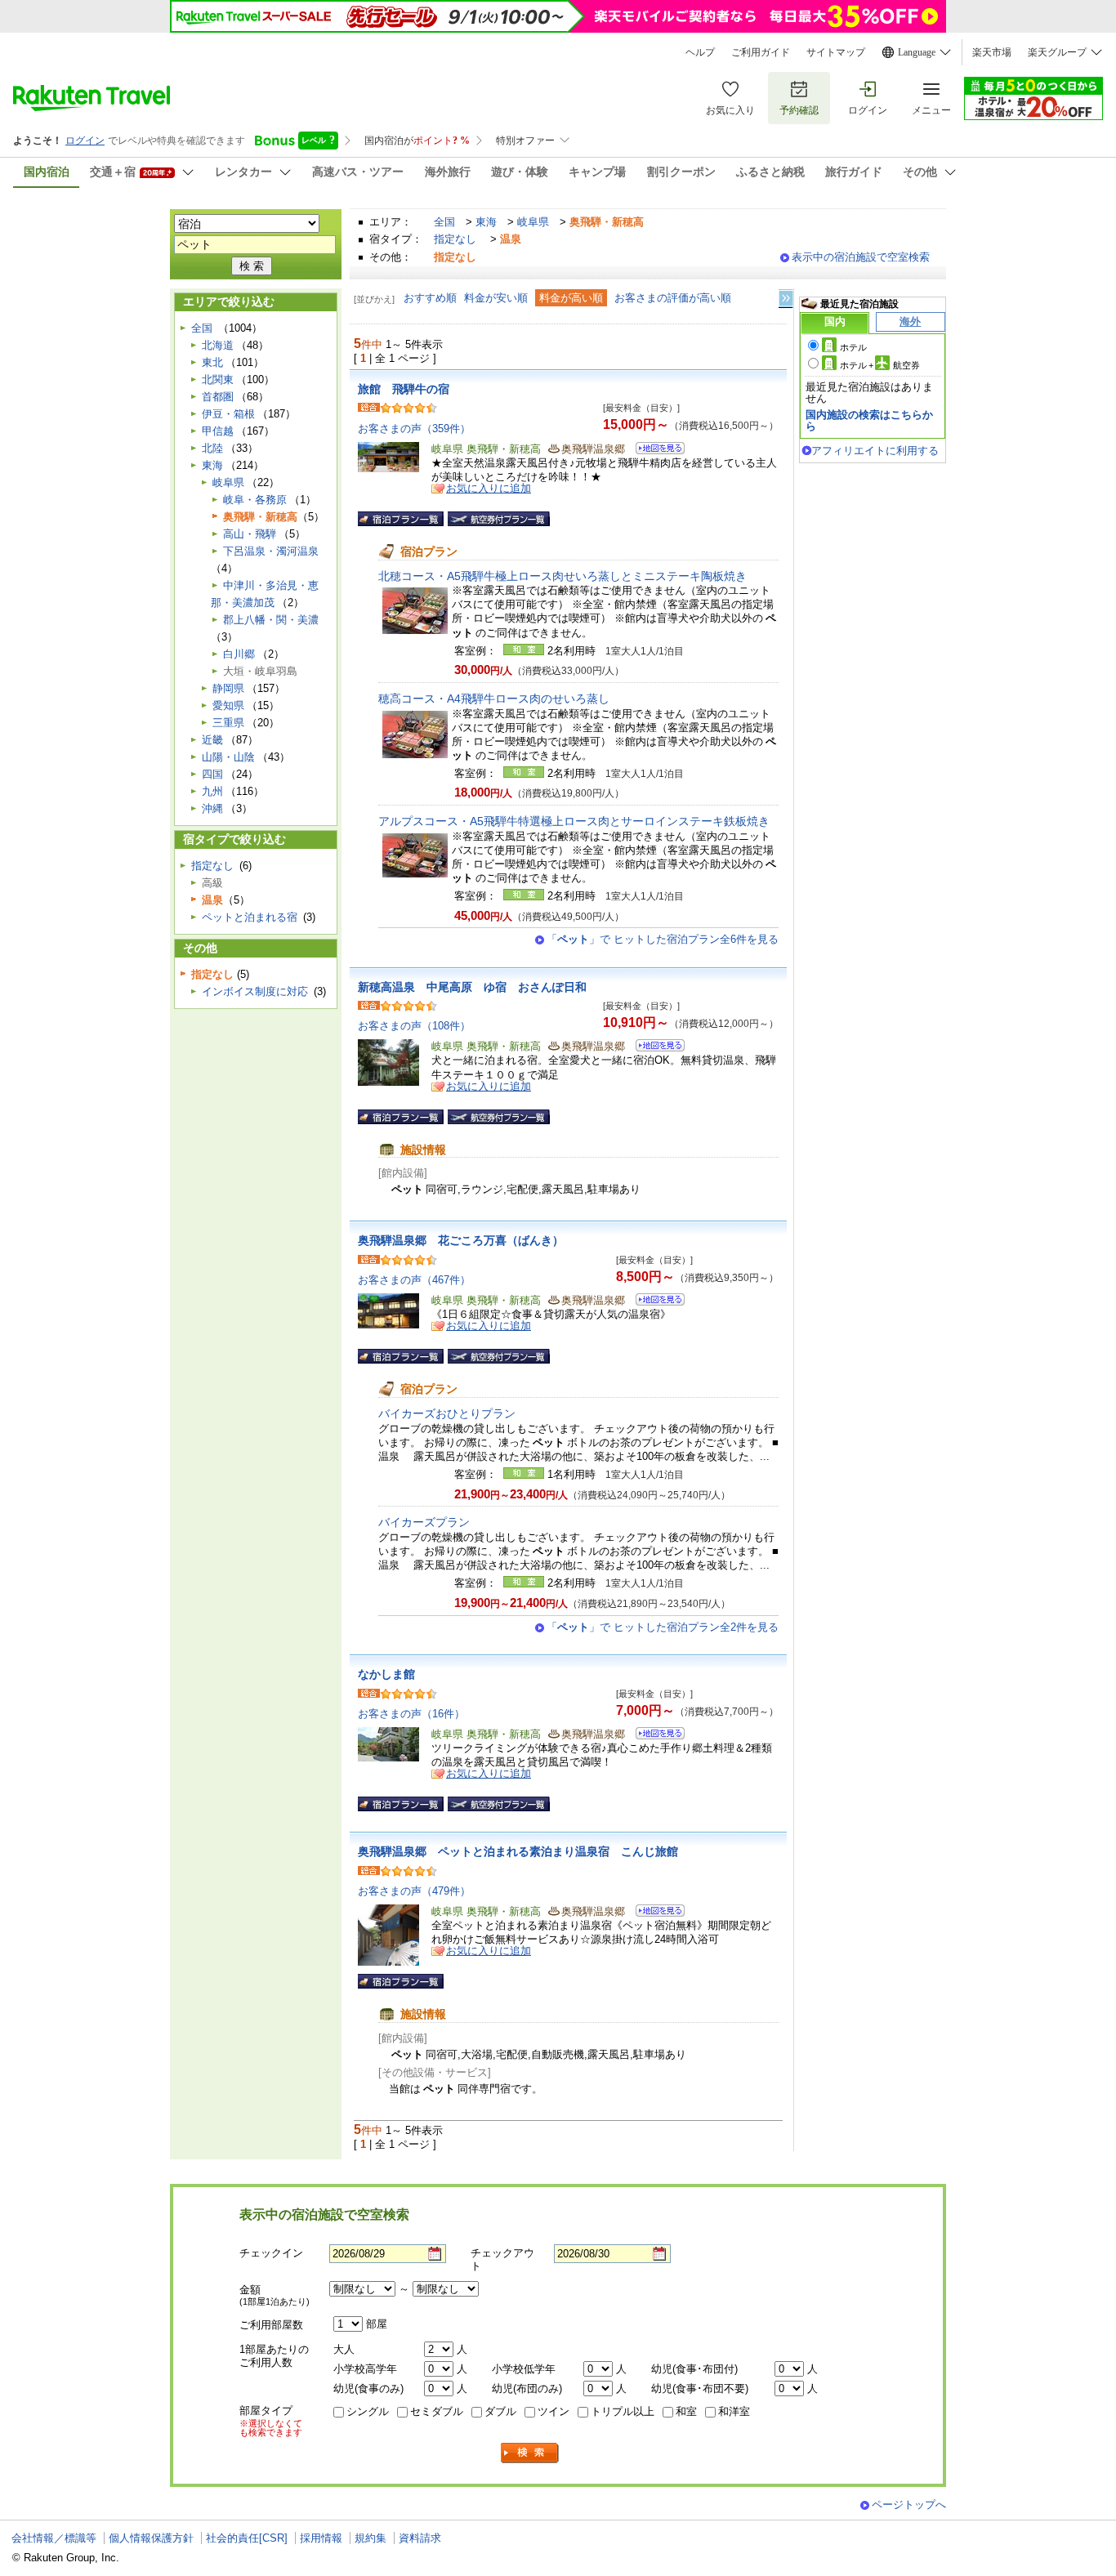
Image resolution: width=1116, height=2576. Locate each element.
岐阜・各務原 (255, 500)
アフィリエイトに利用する (875, 451)
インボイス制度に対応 (255, 991)
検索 (530, 2453)
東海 (486, 222)
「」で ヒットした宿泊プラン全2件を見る (663, 1627)
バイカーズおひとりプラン (447, 1413)
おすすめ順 (430, 298)
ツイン (554, 2411)
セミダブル (437, 2411)
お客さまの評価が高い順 (673, 298)
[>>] (787, 299)
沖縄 (212, 808)
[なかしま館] (655, 1736)
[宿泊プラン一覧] (401, 519)
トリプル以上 (623, 2411)
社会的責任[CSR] (247, 2538)
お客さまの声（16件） (411, 1714)
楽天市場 (992, 52)
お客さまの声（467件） (414, 1280)
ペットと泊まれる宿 (250, 917)
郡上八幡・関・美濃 (271, 620)
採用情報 (321, 2538)
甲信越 (218, 431)
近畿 (212, 740)
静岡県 (228, 688)
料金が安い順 (496, 298)
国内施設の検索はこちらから (869, 420)
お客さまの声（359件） (414, 429)
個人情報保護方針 (151, 2538)
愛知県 (228, 705)
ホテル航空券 (880, 365)
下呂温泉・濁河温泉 (271, 551)
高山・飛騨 (250, 534)
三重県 (228, 723)
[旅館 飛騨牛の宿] (655, 451)
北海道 (218, 345)
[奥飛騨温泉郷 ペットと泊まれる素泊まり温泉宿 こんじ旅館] (655, 1913)
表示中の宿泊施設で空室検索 (861, 257)
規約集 (371, 2538)
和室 (686, 2411)
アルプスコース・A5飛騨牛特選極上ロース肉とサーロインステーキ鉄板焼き (574, 821)
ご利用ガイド (761, 52)
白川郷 (239, 654)
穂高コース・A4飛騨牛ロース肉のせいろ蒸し (494, 699)
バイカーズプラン (424, 1522)
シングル (368, 2411)
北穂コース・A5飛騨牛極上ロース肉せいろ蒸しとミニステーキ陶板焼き (562, 576)
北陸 (212, 448)
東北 (212, 362)
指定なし (455, 239)
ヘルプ (700, 52)
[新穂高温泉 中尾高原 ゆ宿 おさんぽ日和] (655, 1048)
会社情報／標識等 (54, 2538)
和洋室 (734, 2411)
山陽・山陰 (228, 757)
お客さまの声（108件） (414, 1026)
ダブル (500, 2411)
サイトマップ (836, 52)
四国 (212, 774)
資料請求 (420, 2538)
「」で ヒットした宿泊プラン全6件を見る (663, 939)
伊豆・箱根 (228, 414)
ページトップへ (909, 2505)
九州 (212, 791)
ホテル (853, 347)
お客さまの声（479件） (414, 1891)
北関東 (218, 379)
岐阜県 (533, 222)
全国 (444, 222)
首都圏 (218, 397)
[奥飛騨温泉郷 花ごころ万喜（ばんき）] (655, 1302)
